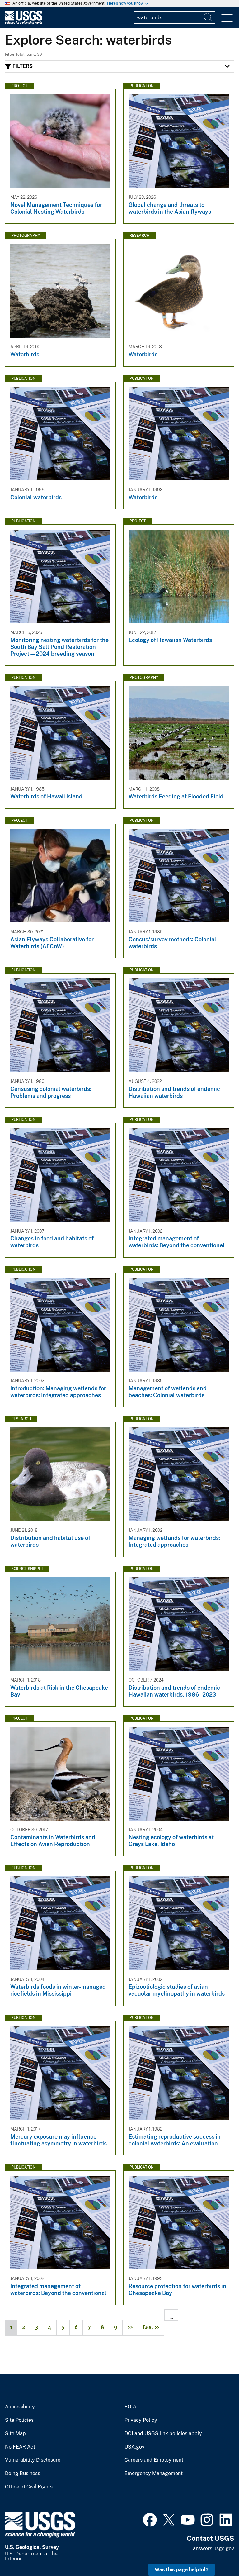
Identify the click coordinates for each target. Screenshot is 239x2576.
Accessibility (20, 2407)
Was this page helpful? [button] (182, 2570)
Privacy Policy (141, 2420)
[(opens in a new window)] (150, 2519)
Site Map (15, 2434)
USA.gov (134, 2447)
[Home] (24, 23)
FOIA (130, 2407)
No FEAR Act (20, 2447)
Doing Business (23, 2474)
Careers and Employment (154, 2460)
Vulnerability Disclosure (33, 2460)
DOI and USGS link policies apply (163, 2434)
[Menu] (227, 18)
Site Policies (19, 2420)
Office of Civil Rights (29, 2487)
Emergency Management (154, 2474)
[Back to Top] (216, 2553)
